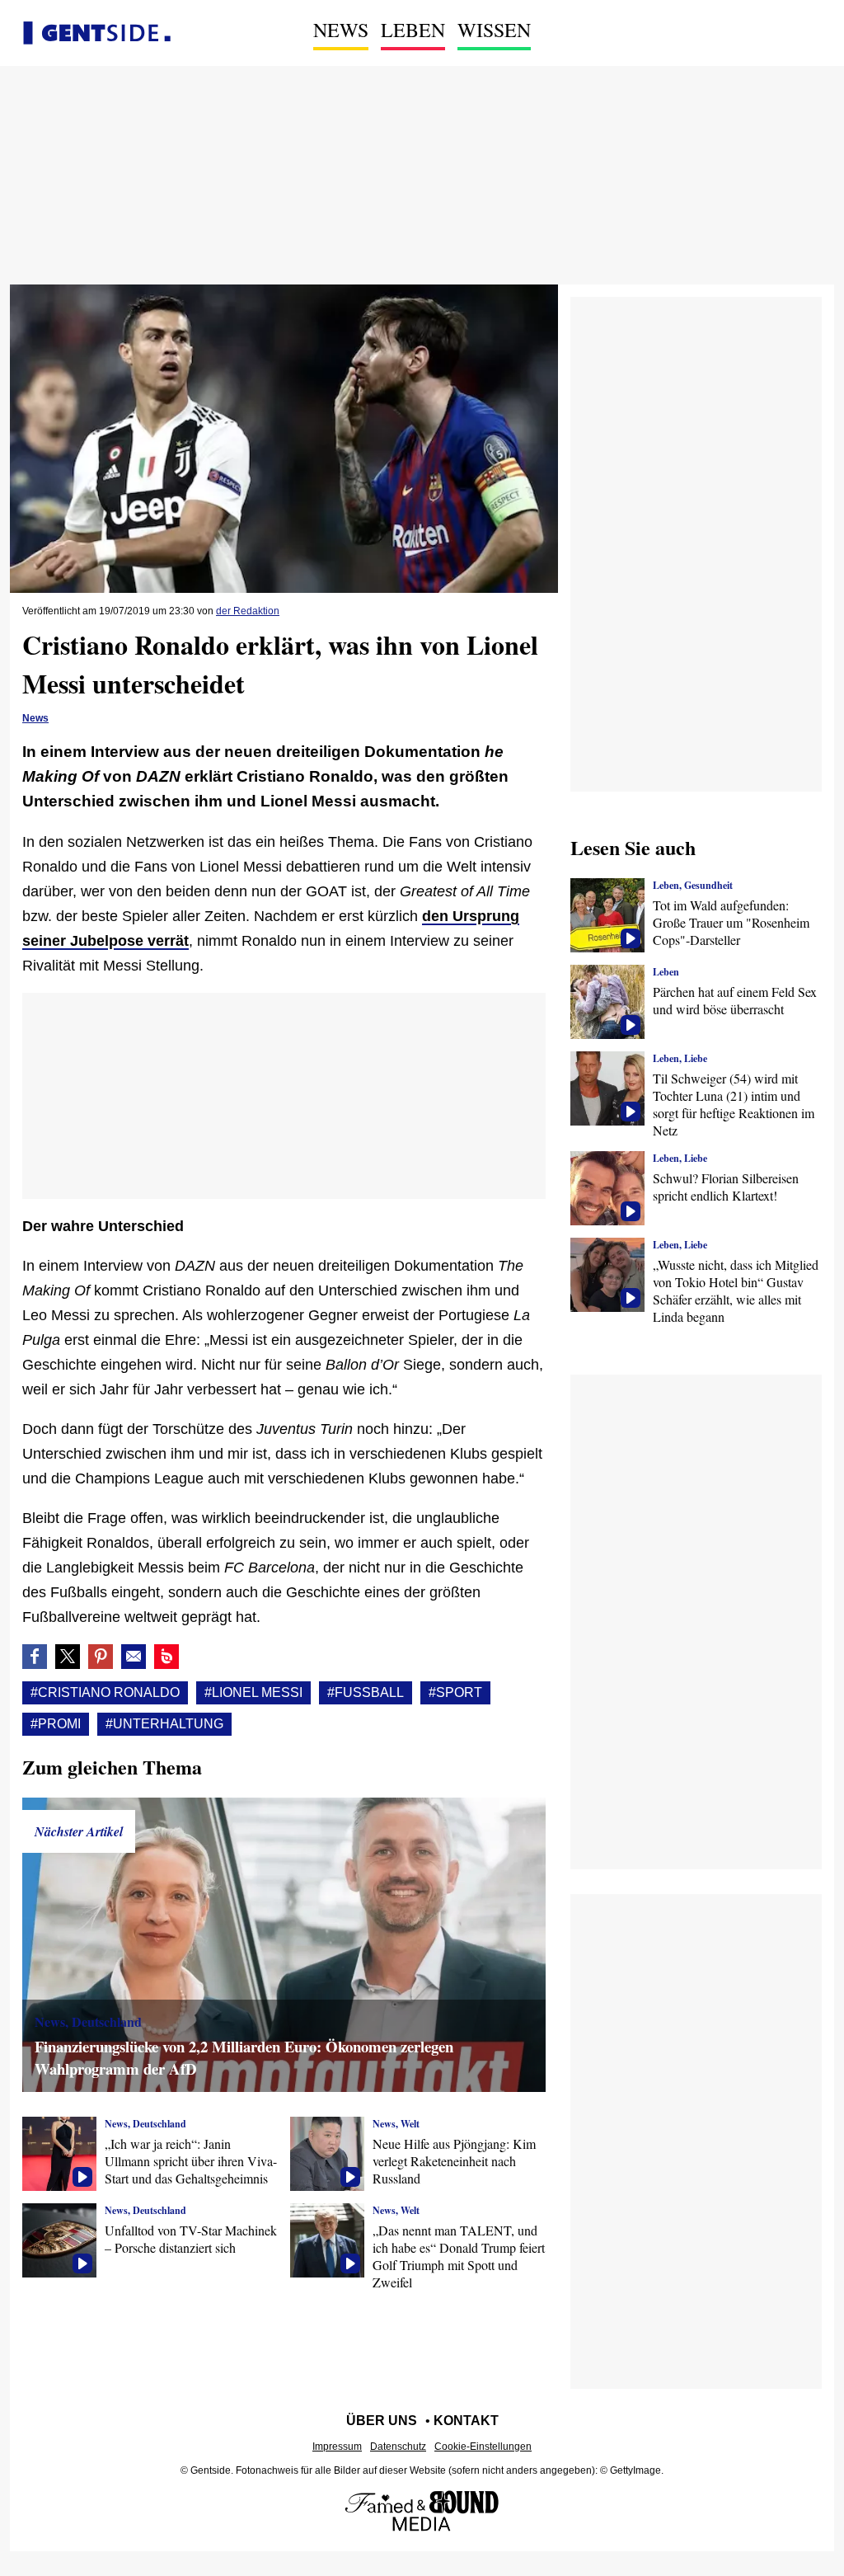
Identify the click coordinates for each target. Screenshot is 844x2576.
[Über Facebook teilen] (35, 1657)
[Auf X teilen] (68, 1657)
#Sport (455, 1692)
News (341, 30)
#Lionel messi (253, 1692)
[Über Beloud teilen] (166, 1657)
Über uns (382, 2421)
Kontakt (466, 2421)
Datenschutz (398, 2447)
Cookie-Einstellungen (483, 2447)
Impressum (337, 2447)
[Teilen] (101, 1657)
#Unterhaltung (164, 1724)
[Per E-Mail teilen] (134, 1657)
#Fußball (366, 1692)
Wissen (494, 30)
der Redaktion (248, 611)
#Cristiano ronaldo (105, 1692)
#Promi (56, 1724)
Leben (413, 30)
